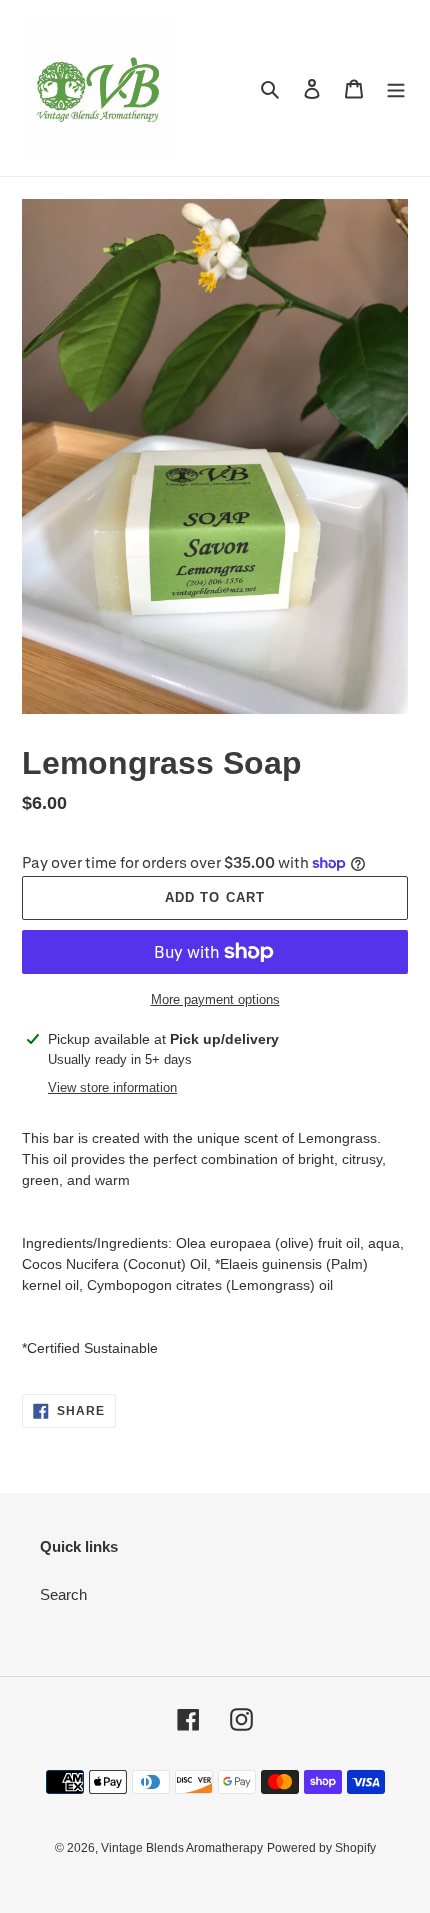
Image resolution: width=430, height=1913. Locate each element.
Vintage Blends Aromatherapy (182, 1848)
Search (63, 1594)
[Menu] (396, 88)
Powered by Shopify (321, 1848)
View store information (112, 1087)
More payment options (215, 999)
